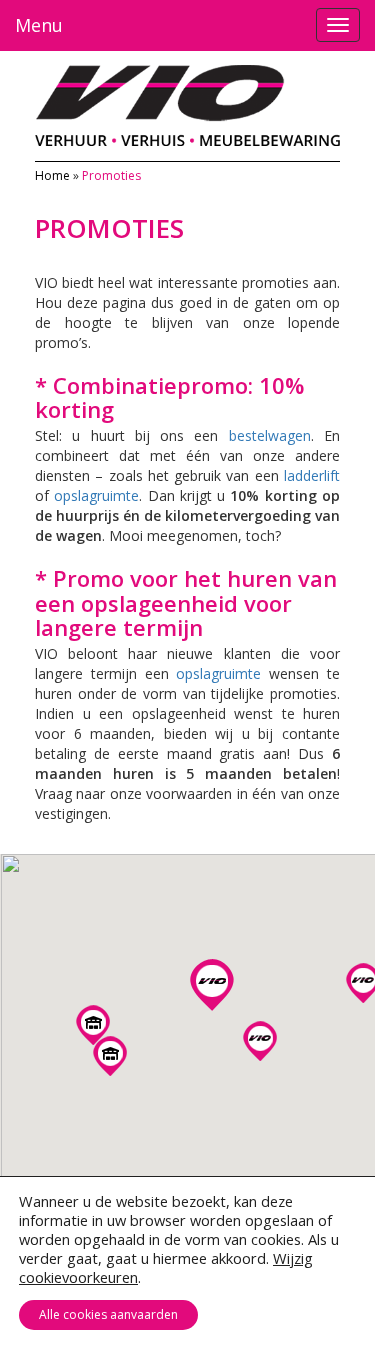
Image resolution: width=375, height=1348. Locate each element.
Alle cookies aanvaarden (108, 1314)
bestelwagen (270, 435)
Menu (39, 25)
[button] (93, 1025)
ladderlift (312, 475)
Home (52, 175)
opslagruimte (96, 495)
